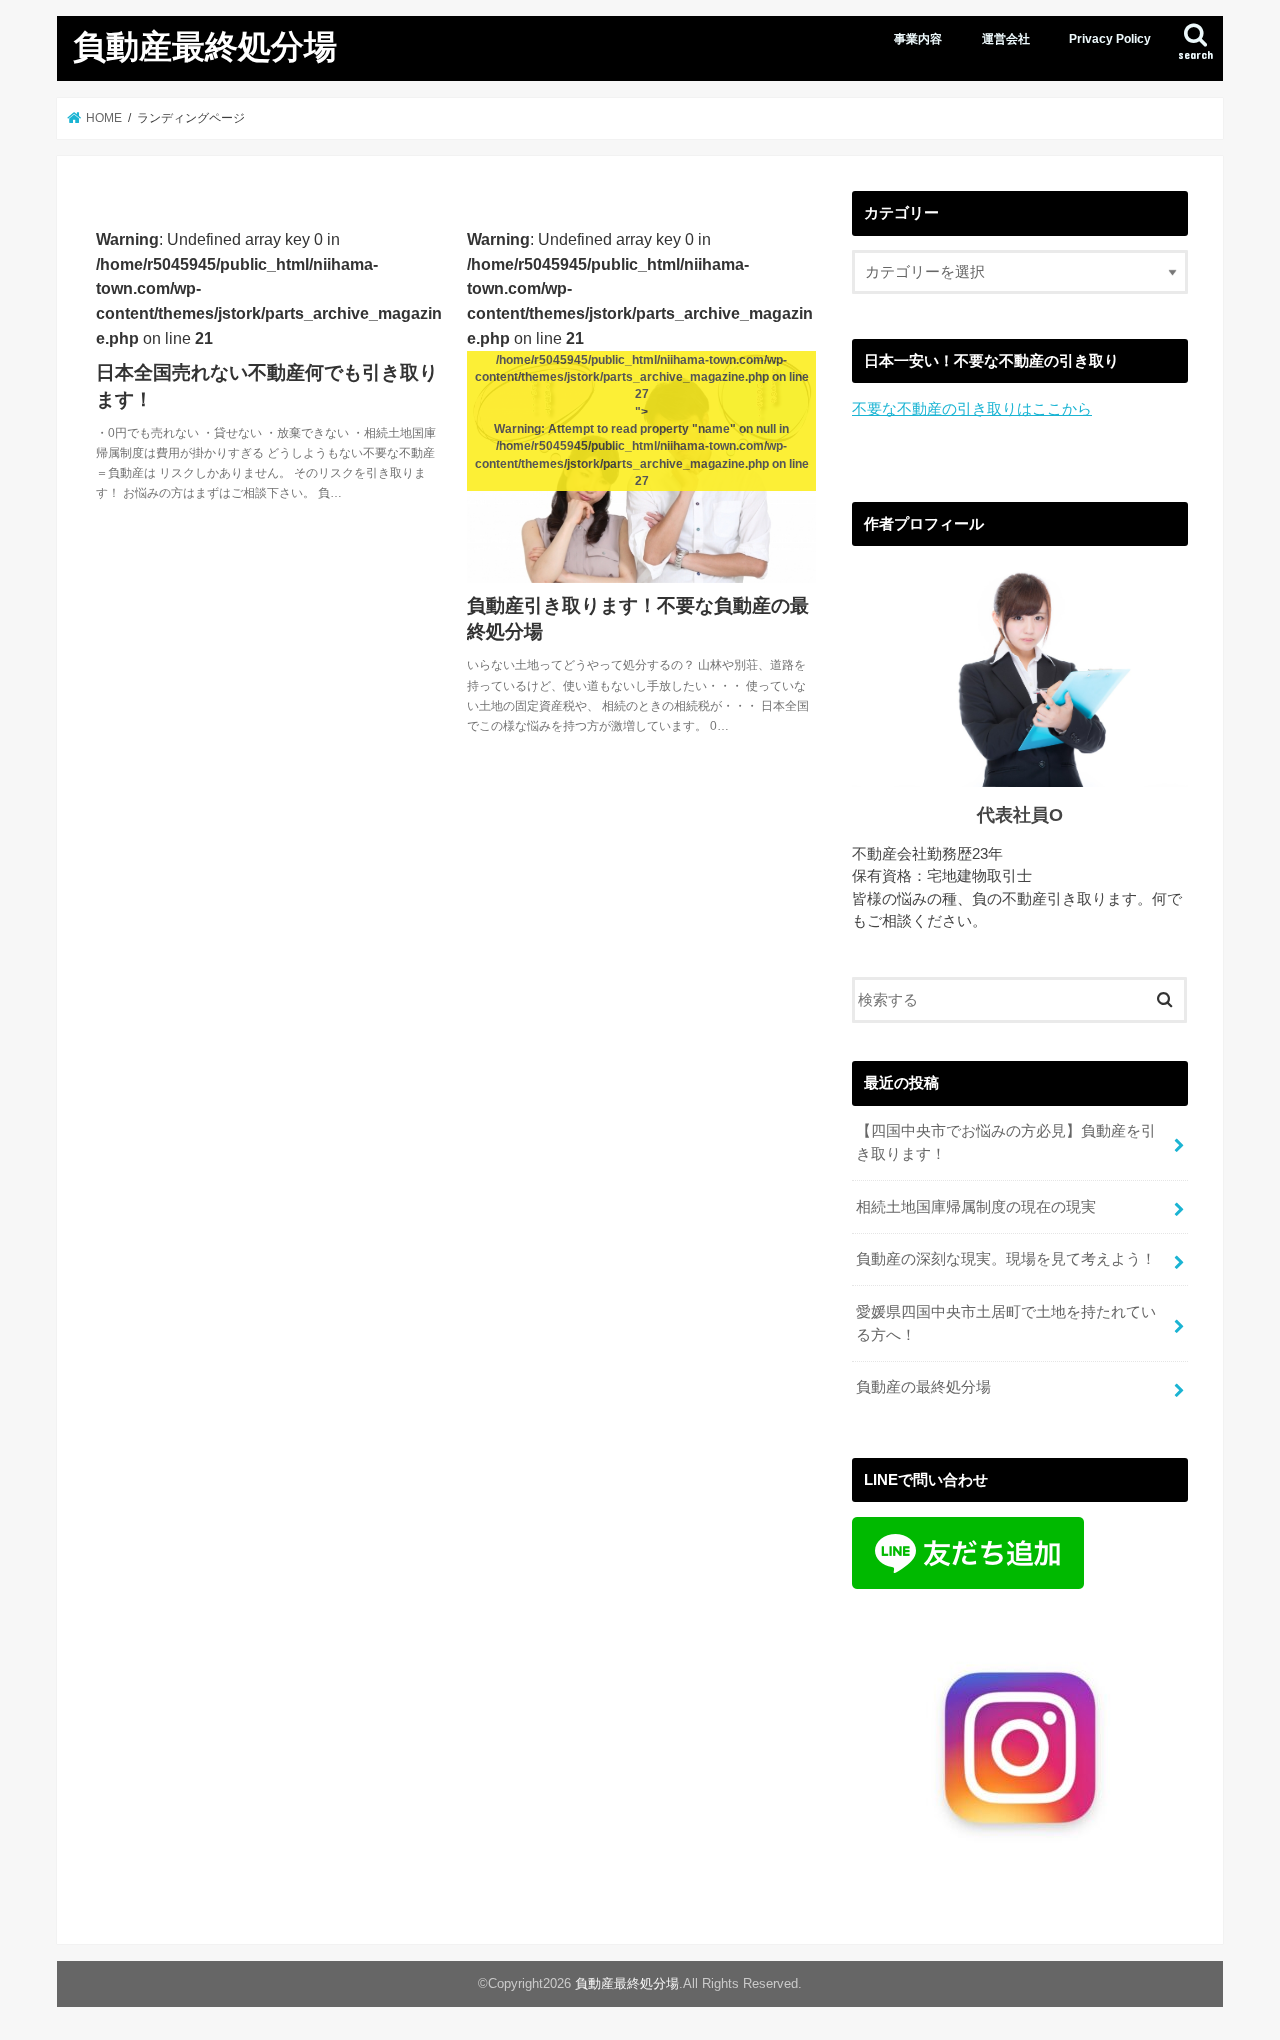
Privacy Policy (1110, 39)
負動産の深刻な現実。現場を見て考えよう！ (1006, 1259)
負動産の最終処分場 (923, 1387)
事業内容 (918, 39)
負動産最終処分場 (205, 45)
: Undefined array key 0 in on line (269, 364)
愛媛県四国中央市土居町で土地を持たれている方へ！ (1006, 1323)
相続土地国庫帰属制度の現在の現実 (976, 1207)
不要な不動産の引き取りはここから (972, 409)
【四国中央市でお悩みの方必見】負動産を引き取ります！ (1006, 1142)
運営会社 (1006, 39)
